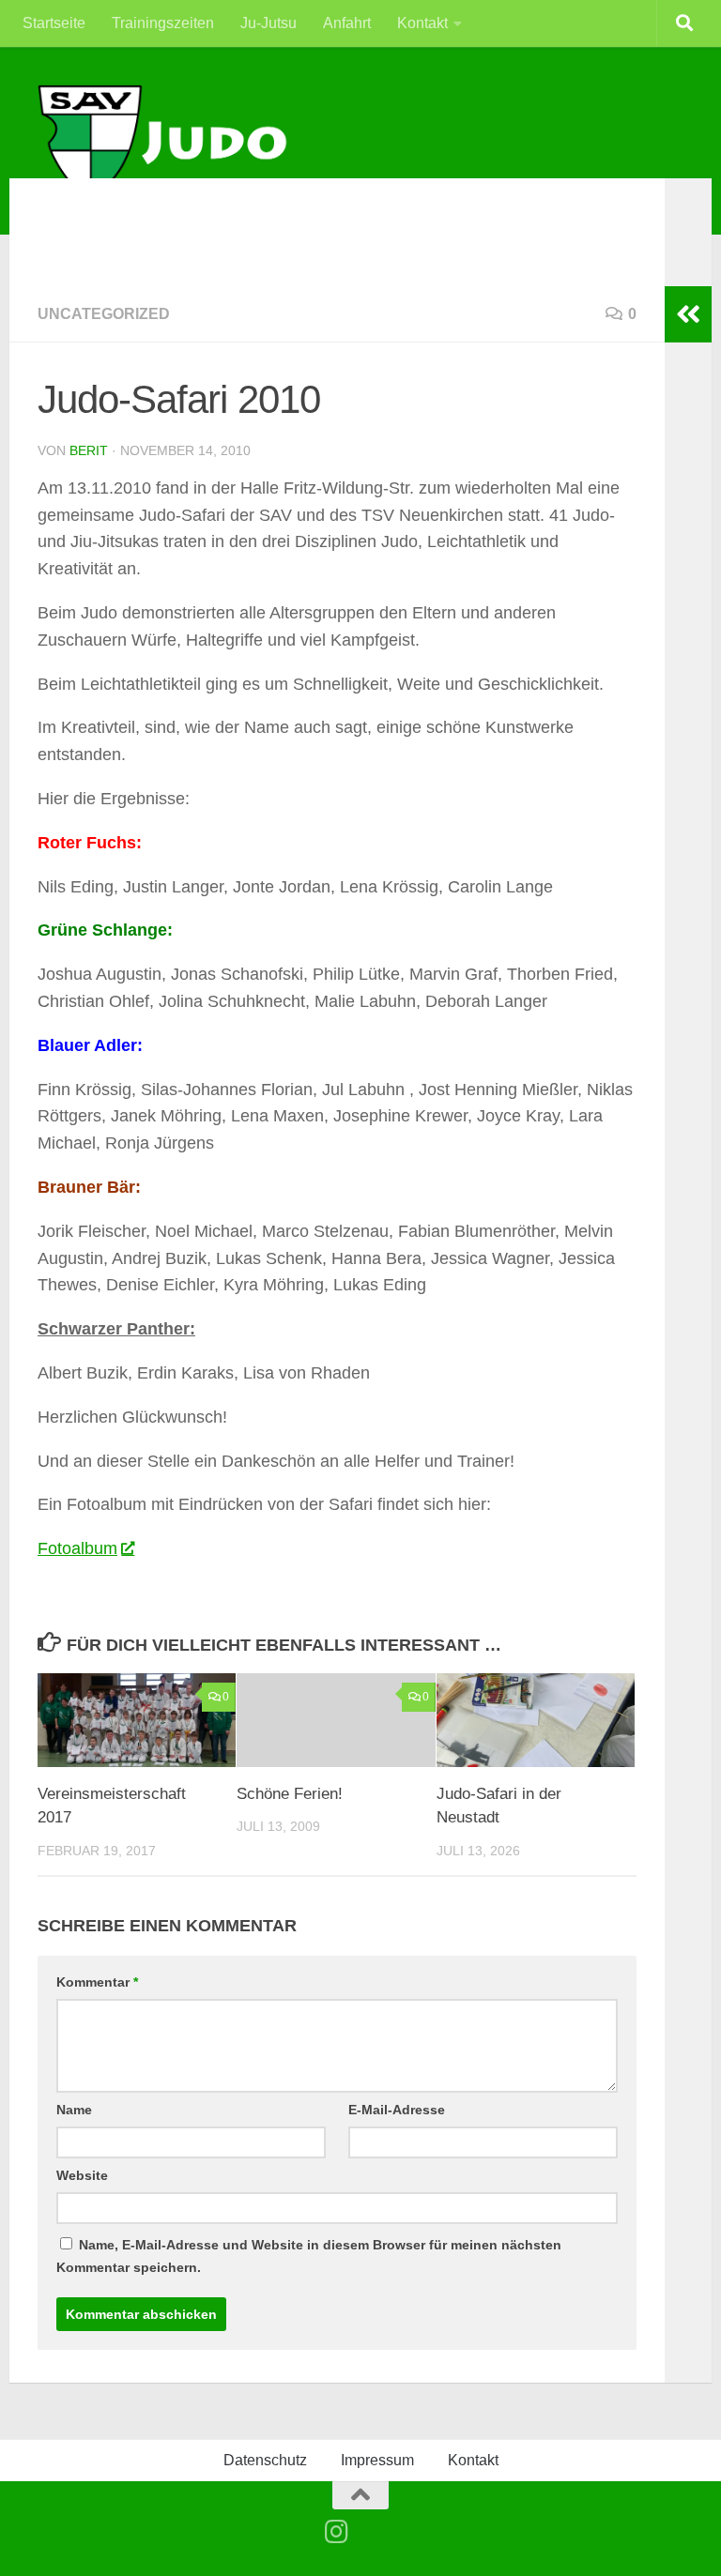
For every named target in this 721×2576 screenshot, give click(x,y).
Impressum (377, 2460)
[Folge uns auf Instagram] (337, 2532)
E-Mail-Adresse (397, 2110)
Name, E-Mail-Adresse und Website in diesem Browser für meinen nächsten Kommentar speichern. (309, 2256)
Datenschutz (265, 2460)
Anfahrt (347, 23)
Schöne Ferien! (290, 1794)
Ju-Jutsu (268, 23)
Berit (89, 450)
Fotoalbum (77, 1548)
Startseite (54, 23)
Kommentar (97, 1982)
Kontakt (422, 23)
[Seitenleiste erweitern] (688, 314)
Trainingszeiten (163, 23)
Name (74, 2110)
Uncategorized (104, 314)
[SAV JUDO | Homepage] (164, 143)
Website (82, 2175)
